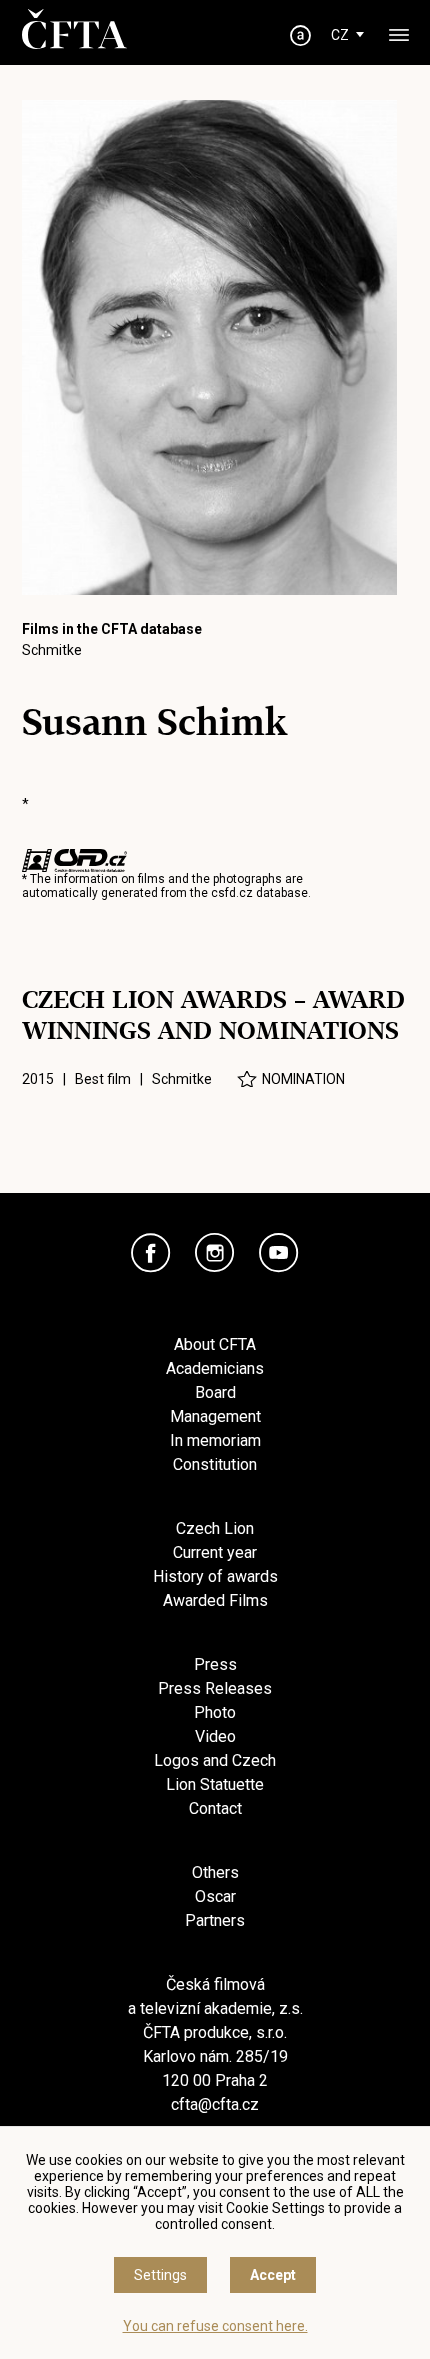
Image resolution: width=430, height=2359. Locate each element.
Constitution (215, 1464)
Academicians (215, 1368)
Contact (215, 1808)
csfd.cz (232, 893)
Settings (160, 2275)
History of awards (215, 1576)
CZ (340, 35)
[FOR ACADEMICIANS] (301, 35)
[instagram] (215, 1253)
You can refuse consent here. (215, 2326)
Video (215, 1736)
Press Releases (215, 1688)
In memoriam (215, 1440)
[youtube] (279, 1253)
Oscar (215, 1896)
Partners (215, 1920)
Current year (215, 1552)
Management (215, 1416)
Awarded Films (215, 1600)
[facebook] (151, 1253)
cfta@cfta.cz (215, 2104)
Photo (215, 1712)
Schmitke (52, 650)
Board (215, 1392)
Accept (273, 2275)
